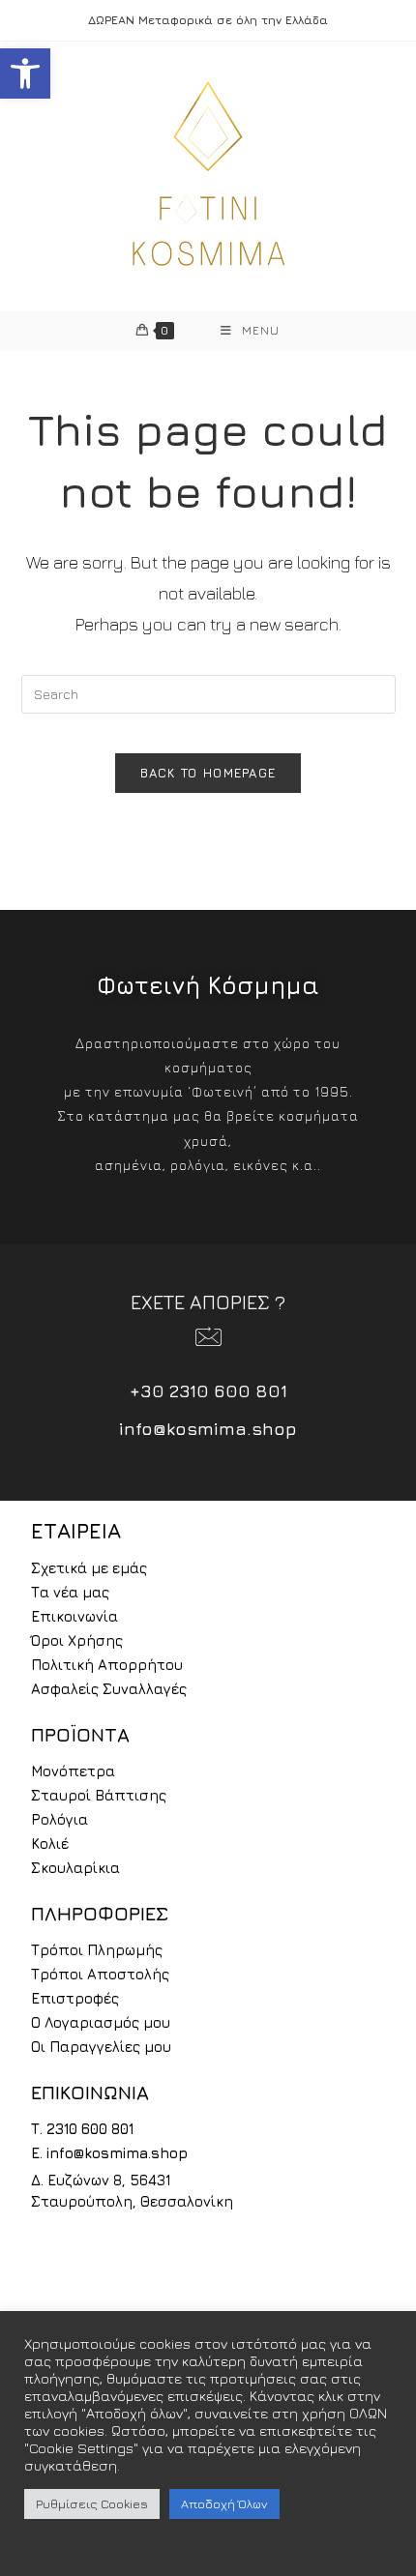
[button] (25, 73)
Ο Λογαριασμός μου (101, 2022)
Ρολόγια (59, 1819)
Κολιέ (50, 1844)
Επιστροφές (75, 1998)
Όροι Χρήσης (77, 1640)
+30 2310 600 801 (208, 1391)
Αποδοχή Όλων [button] (224, 2503)
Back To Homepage (208, 773)
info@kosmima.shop (208, 1429)
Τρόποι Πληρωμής (97, 1950)
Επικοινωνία (74, 1616)
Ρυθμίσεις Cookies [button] (92, 2503)
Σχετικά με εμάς (89, 1568)
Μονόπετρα (73, 1771)
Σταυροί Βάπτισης (99, 1795)
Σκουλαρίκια (75, 1868)
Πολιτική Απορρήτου (107, 1665)
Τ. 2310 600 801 (82, 2129)
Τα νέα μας (70, 1592)
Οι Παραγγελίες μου (101, 2047)
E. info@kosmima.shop (109, 2153)
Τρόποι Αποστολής (100, 1974)
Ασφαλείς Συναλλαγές (109, 1689)
